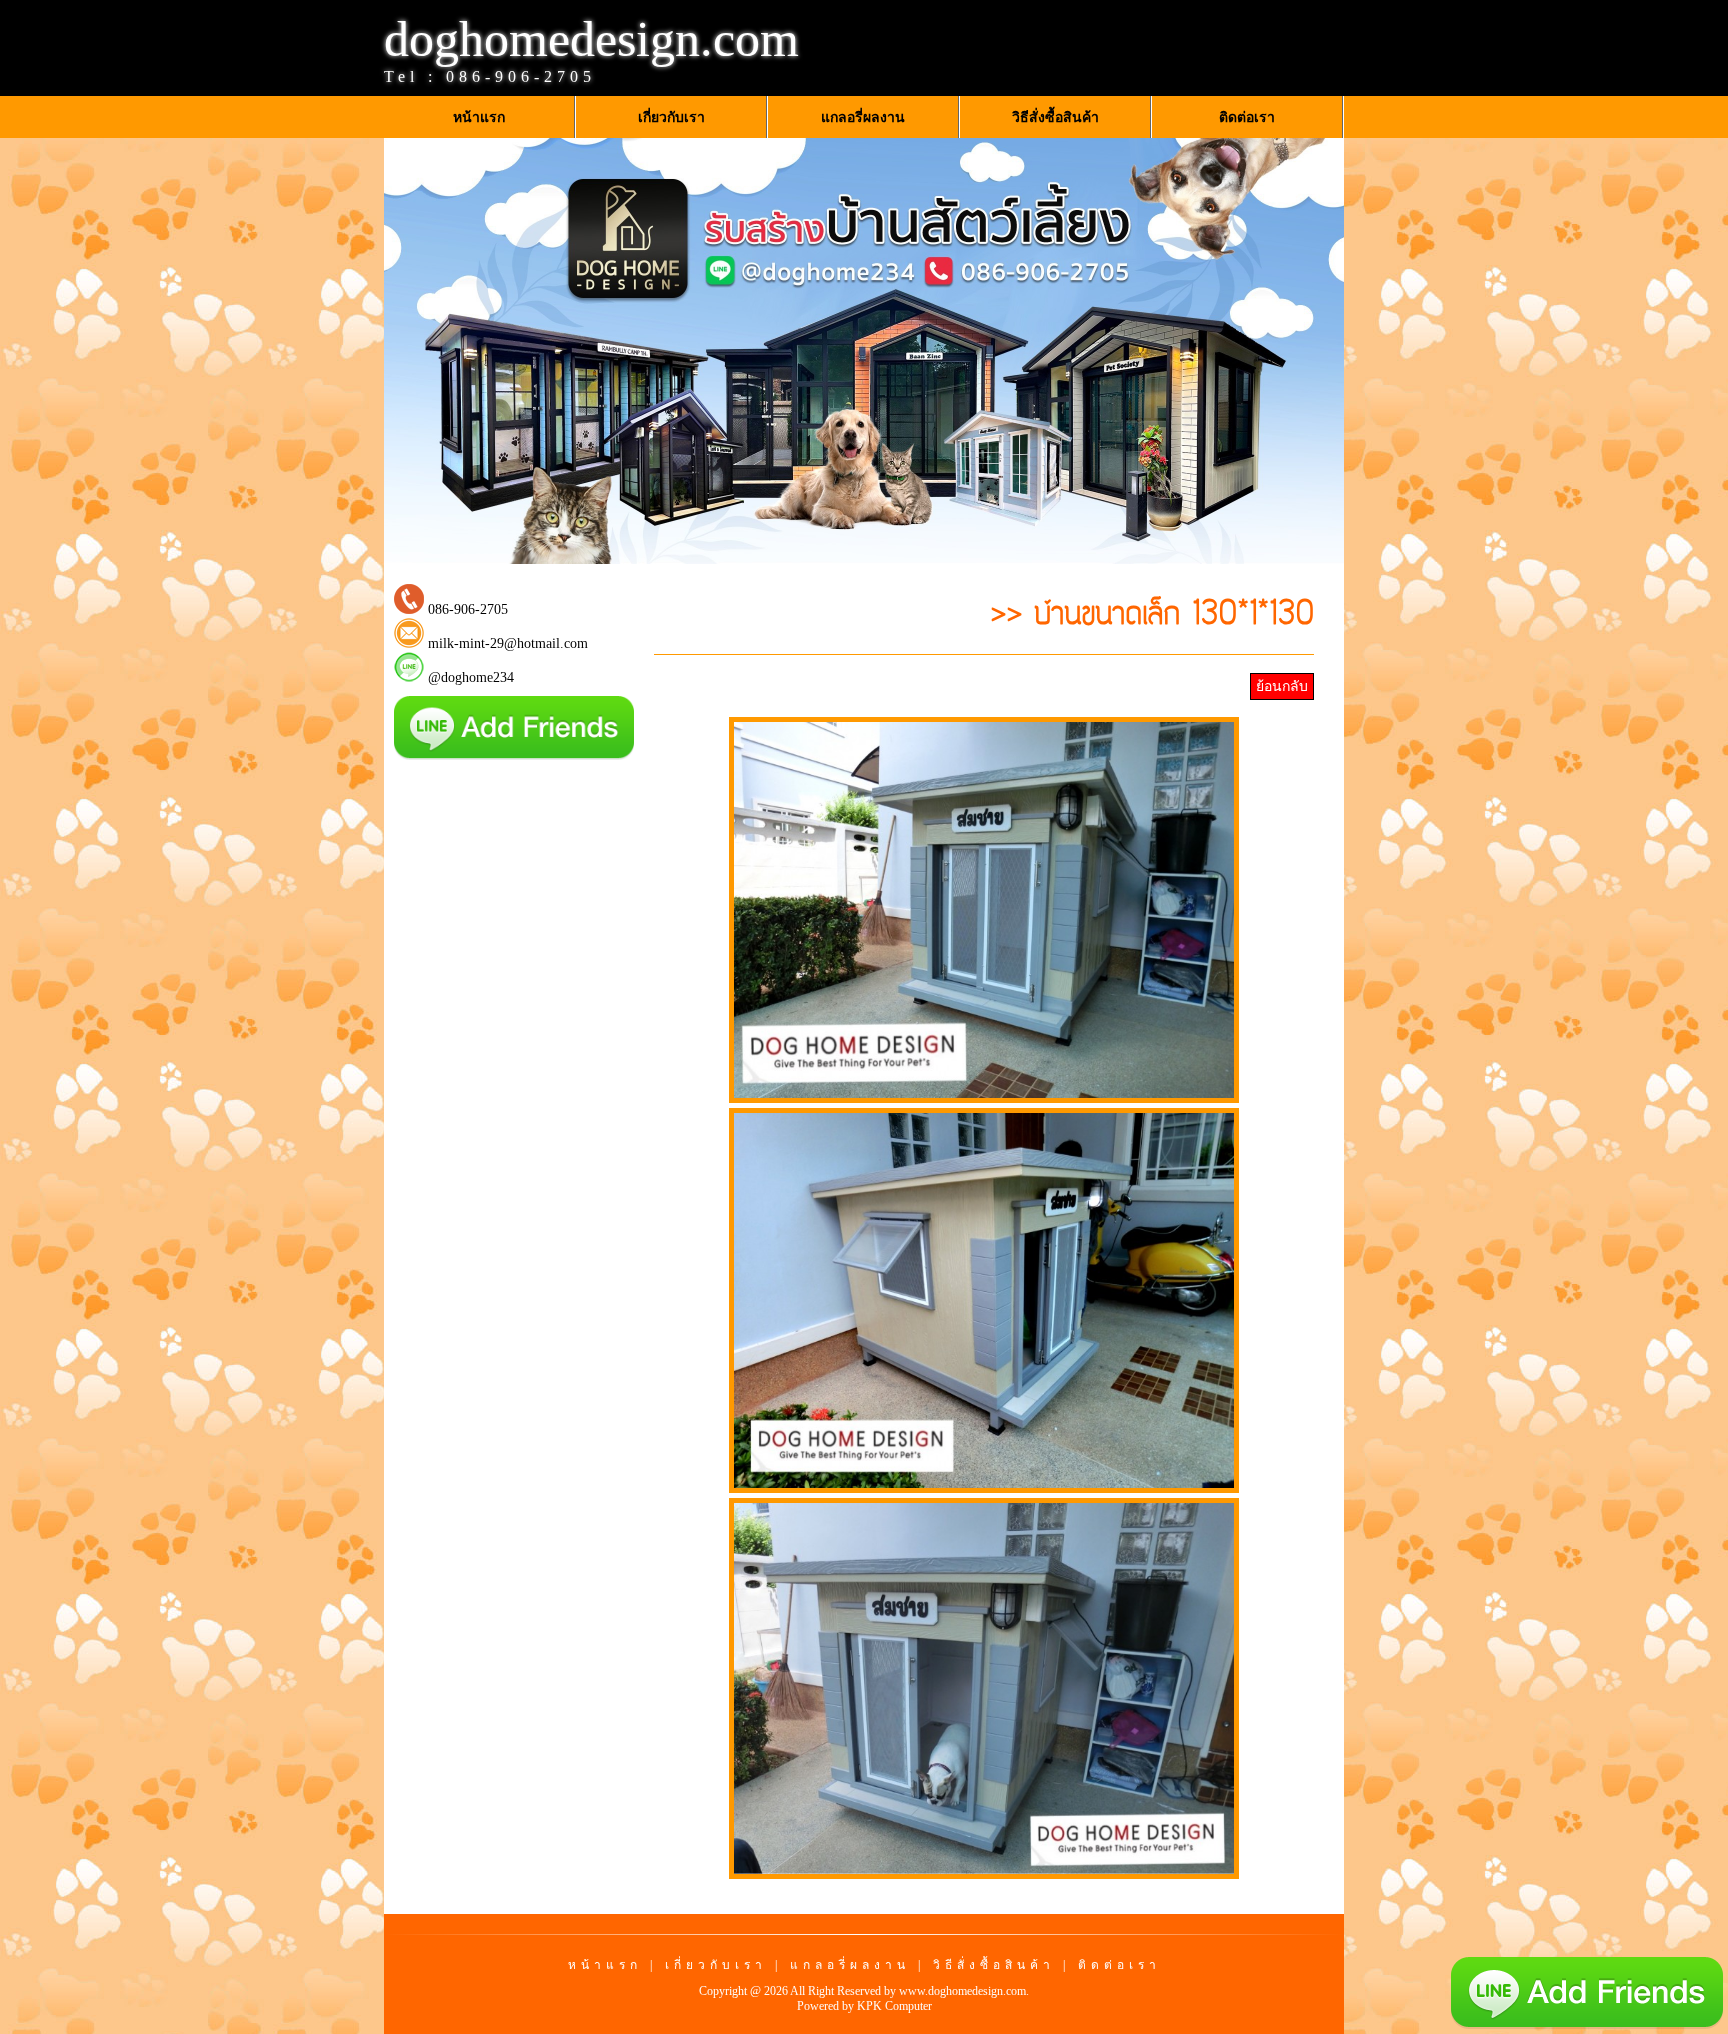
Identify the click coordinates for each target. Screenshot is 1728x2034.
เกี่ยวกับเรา (716, 1965)
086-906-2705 (521, 76)
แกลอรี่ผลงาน (850, 1965)
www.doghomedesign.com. (964, 1991)
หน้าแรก (605, 1965)
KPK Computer (894, 2006)
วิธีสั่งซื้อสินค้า (994, 1965)
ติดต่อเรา (1119, 1965)
